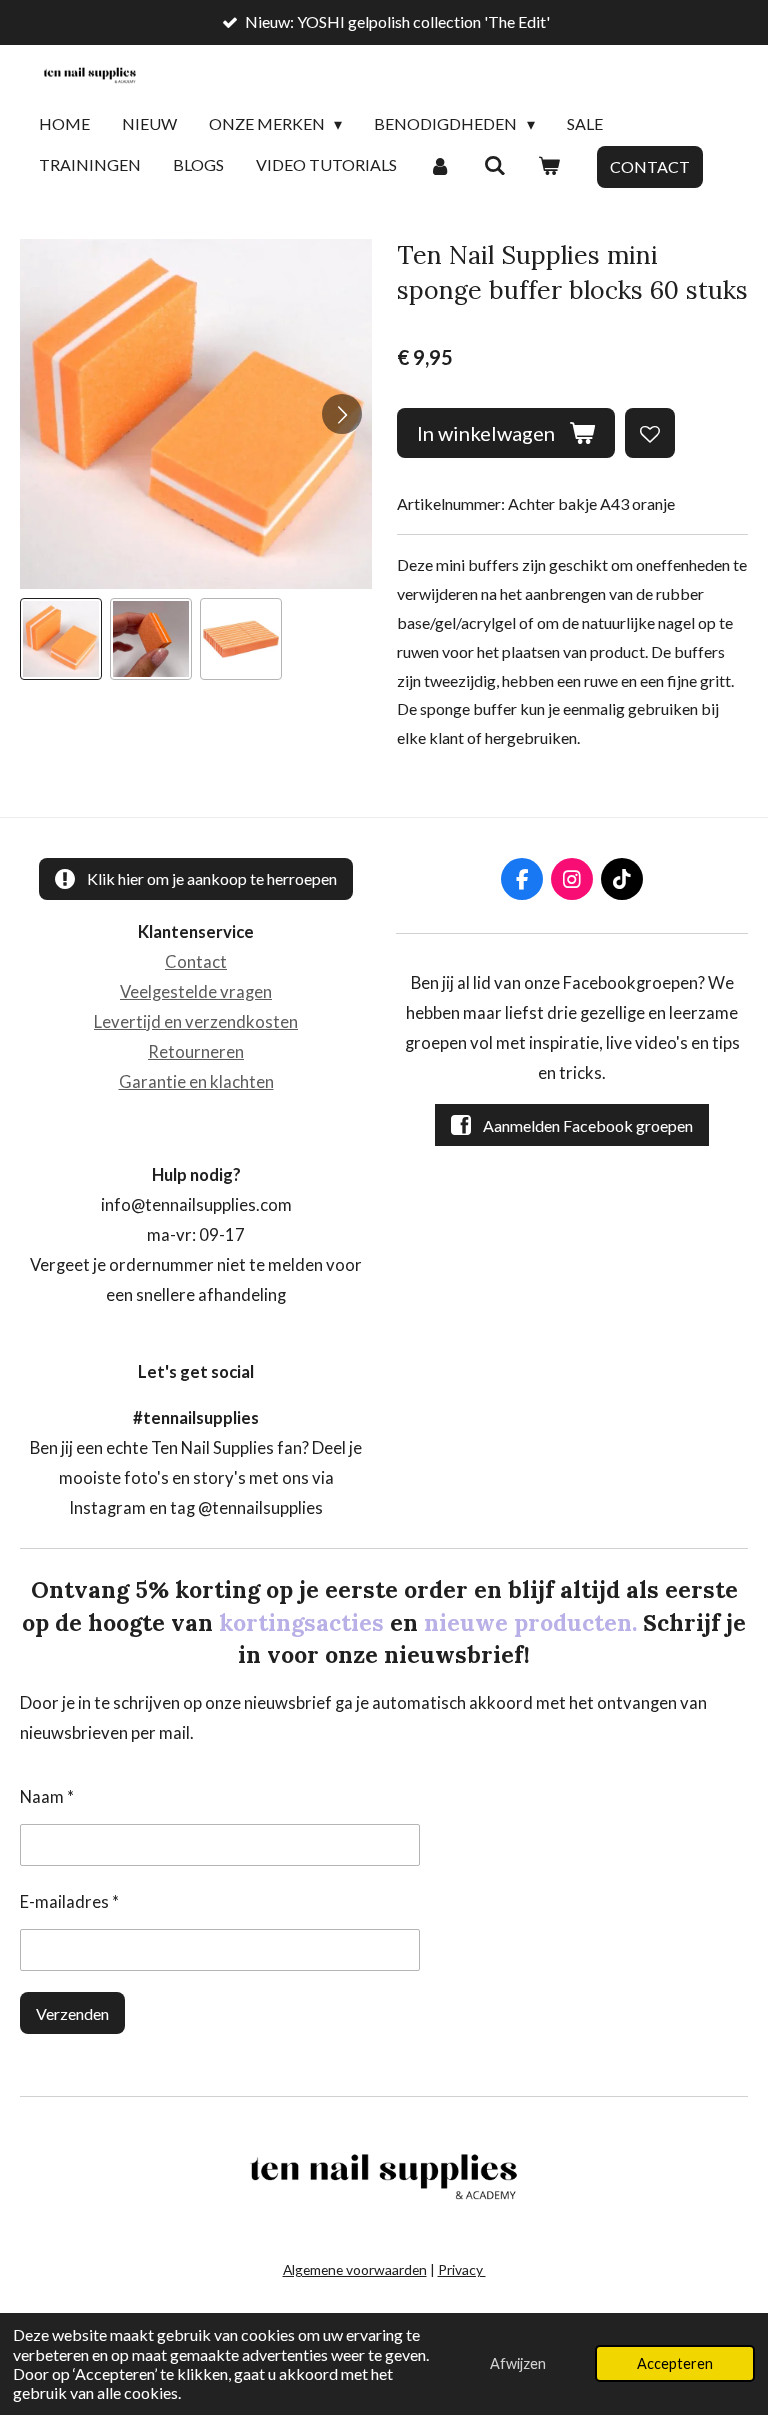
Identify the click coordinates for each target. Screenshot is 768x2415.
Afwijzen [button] (518, 2363)
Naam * (47, 1797)
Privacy (462, 2269)
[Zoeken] (494, 166)
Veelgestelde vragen (196, 992)
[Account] (440, 166)
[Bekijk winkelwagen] (549, 166)
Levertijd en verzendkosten (196, 1022)
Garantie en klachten (196, 1082)
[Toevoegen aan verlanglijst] (650, 433)
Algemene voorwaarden (355, 2269)
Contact (196, 962)
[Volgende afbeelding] (342, 414)
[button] (61, 639)
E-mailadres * (69, 1902)
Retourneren (196, 1052)
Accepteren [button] (675, 2363)
